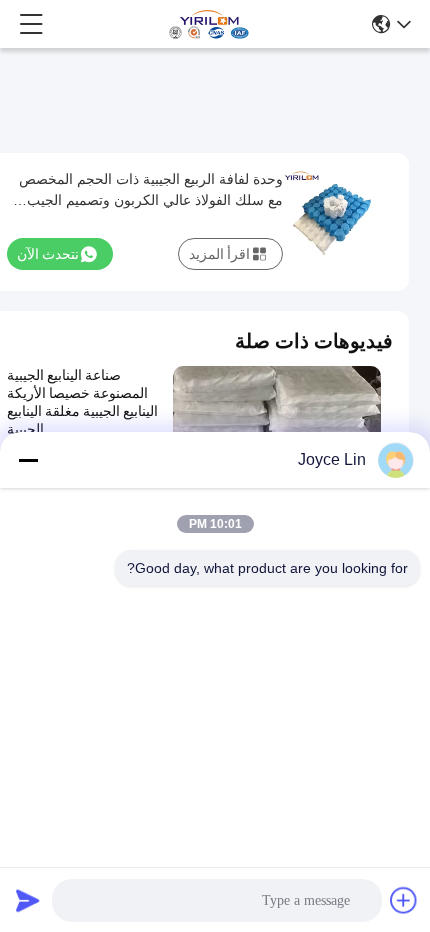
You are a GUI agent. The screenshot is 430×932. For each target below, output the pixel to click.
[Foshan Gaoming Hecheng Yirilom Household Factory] (209, 24)
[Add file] (404, 900)
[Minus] (28, 460)
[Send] (28, 900)
